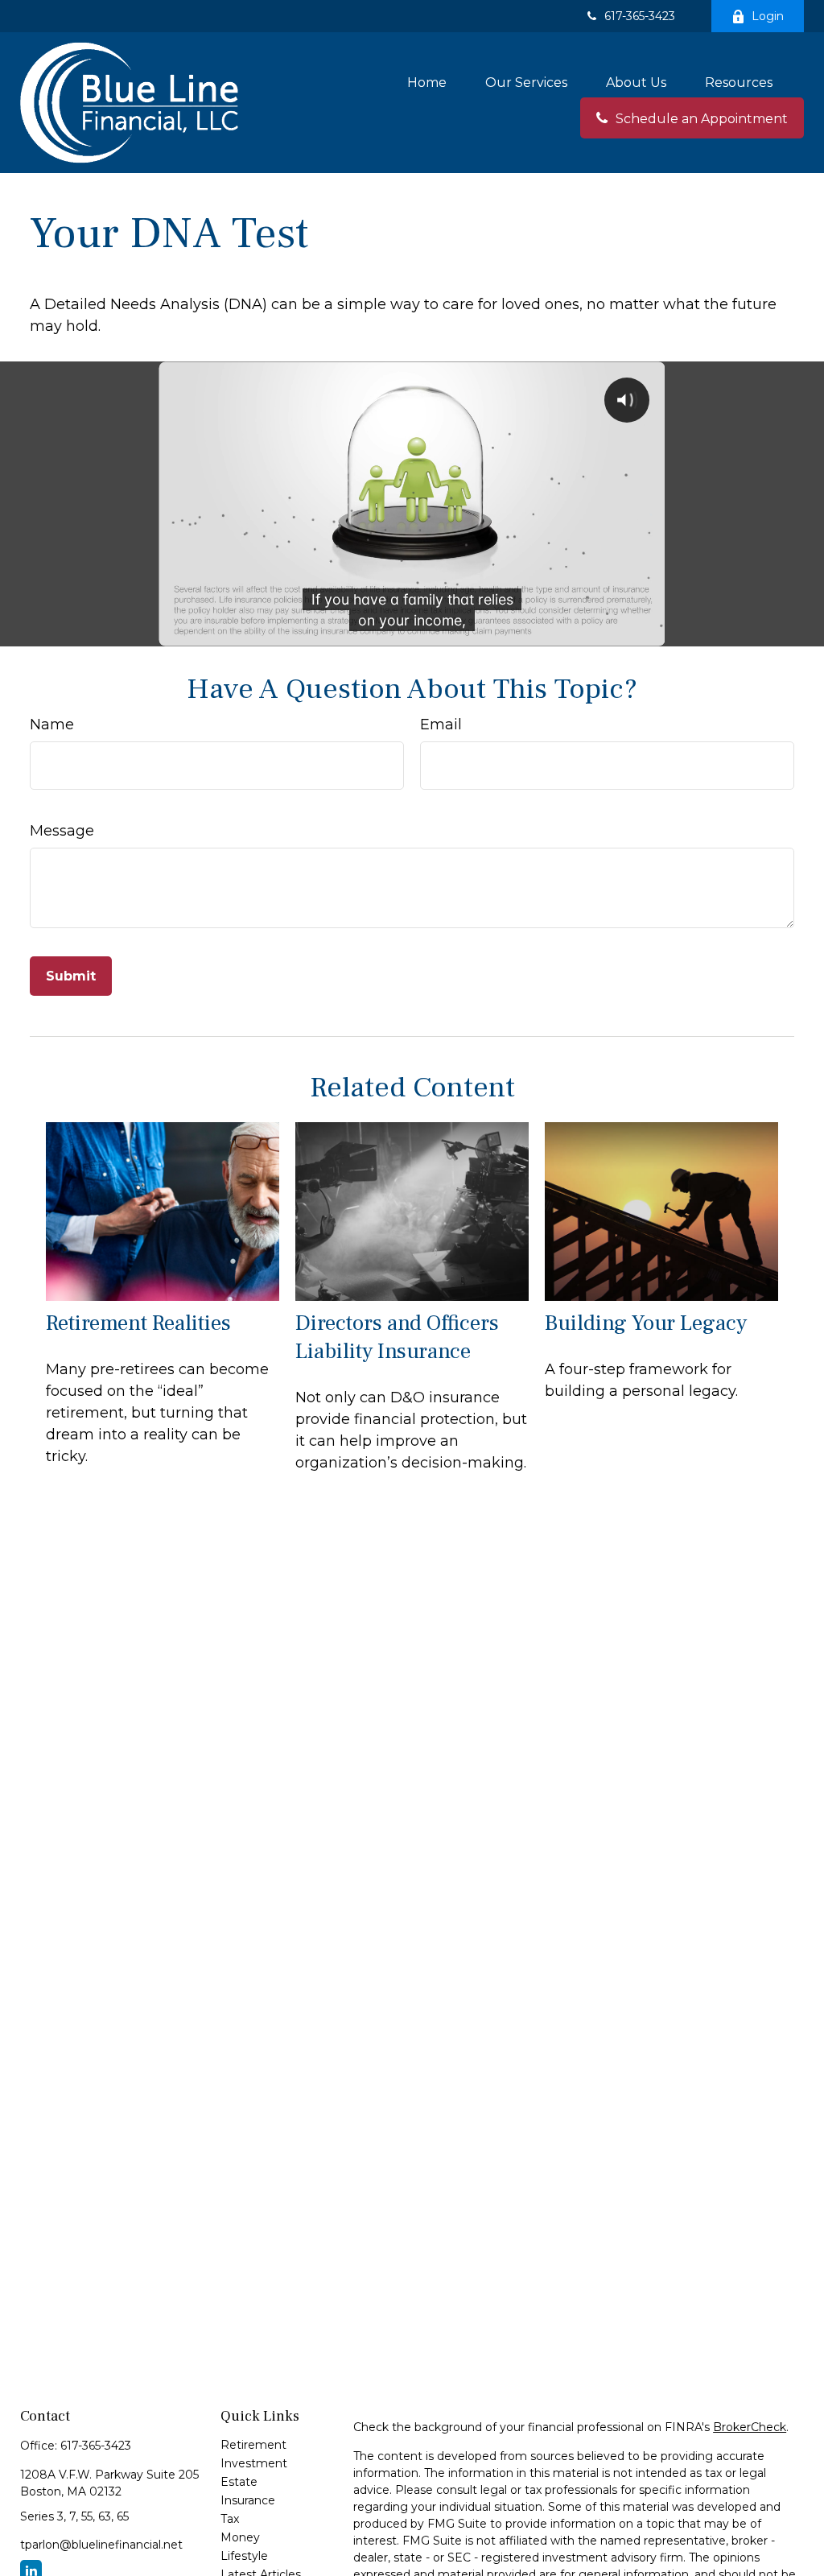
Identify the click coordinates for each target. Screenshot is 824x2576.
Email (441, 724)
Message (62, 831)
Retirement (253, 2445)
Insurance (248, 2500)
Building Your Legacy (646, 1323)
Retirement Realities (138, 1323)
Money (240, 2537)
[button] (427, 82)
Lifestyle (244, 2556)
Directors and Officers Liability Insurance (397, 1337)
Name (52, 724)
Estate (239, 2482)
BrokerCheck (750, 2427)
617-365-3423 (640, 16)
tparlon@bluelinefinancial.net (101, 2545)
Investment (254, 2463)
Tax (230, 2519)
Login (768, 16)
